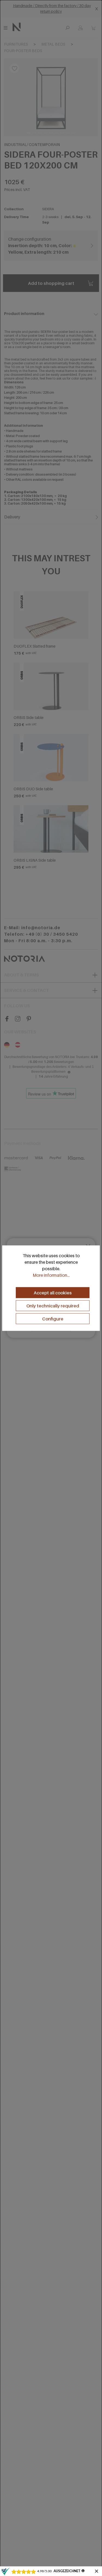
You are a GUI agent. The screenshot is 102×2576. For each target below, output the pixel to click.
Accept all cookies (53, 1293)
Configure (53, 1319)
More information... (51, 1275)
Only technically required (53, 1306)
